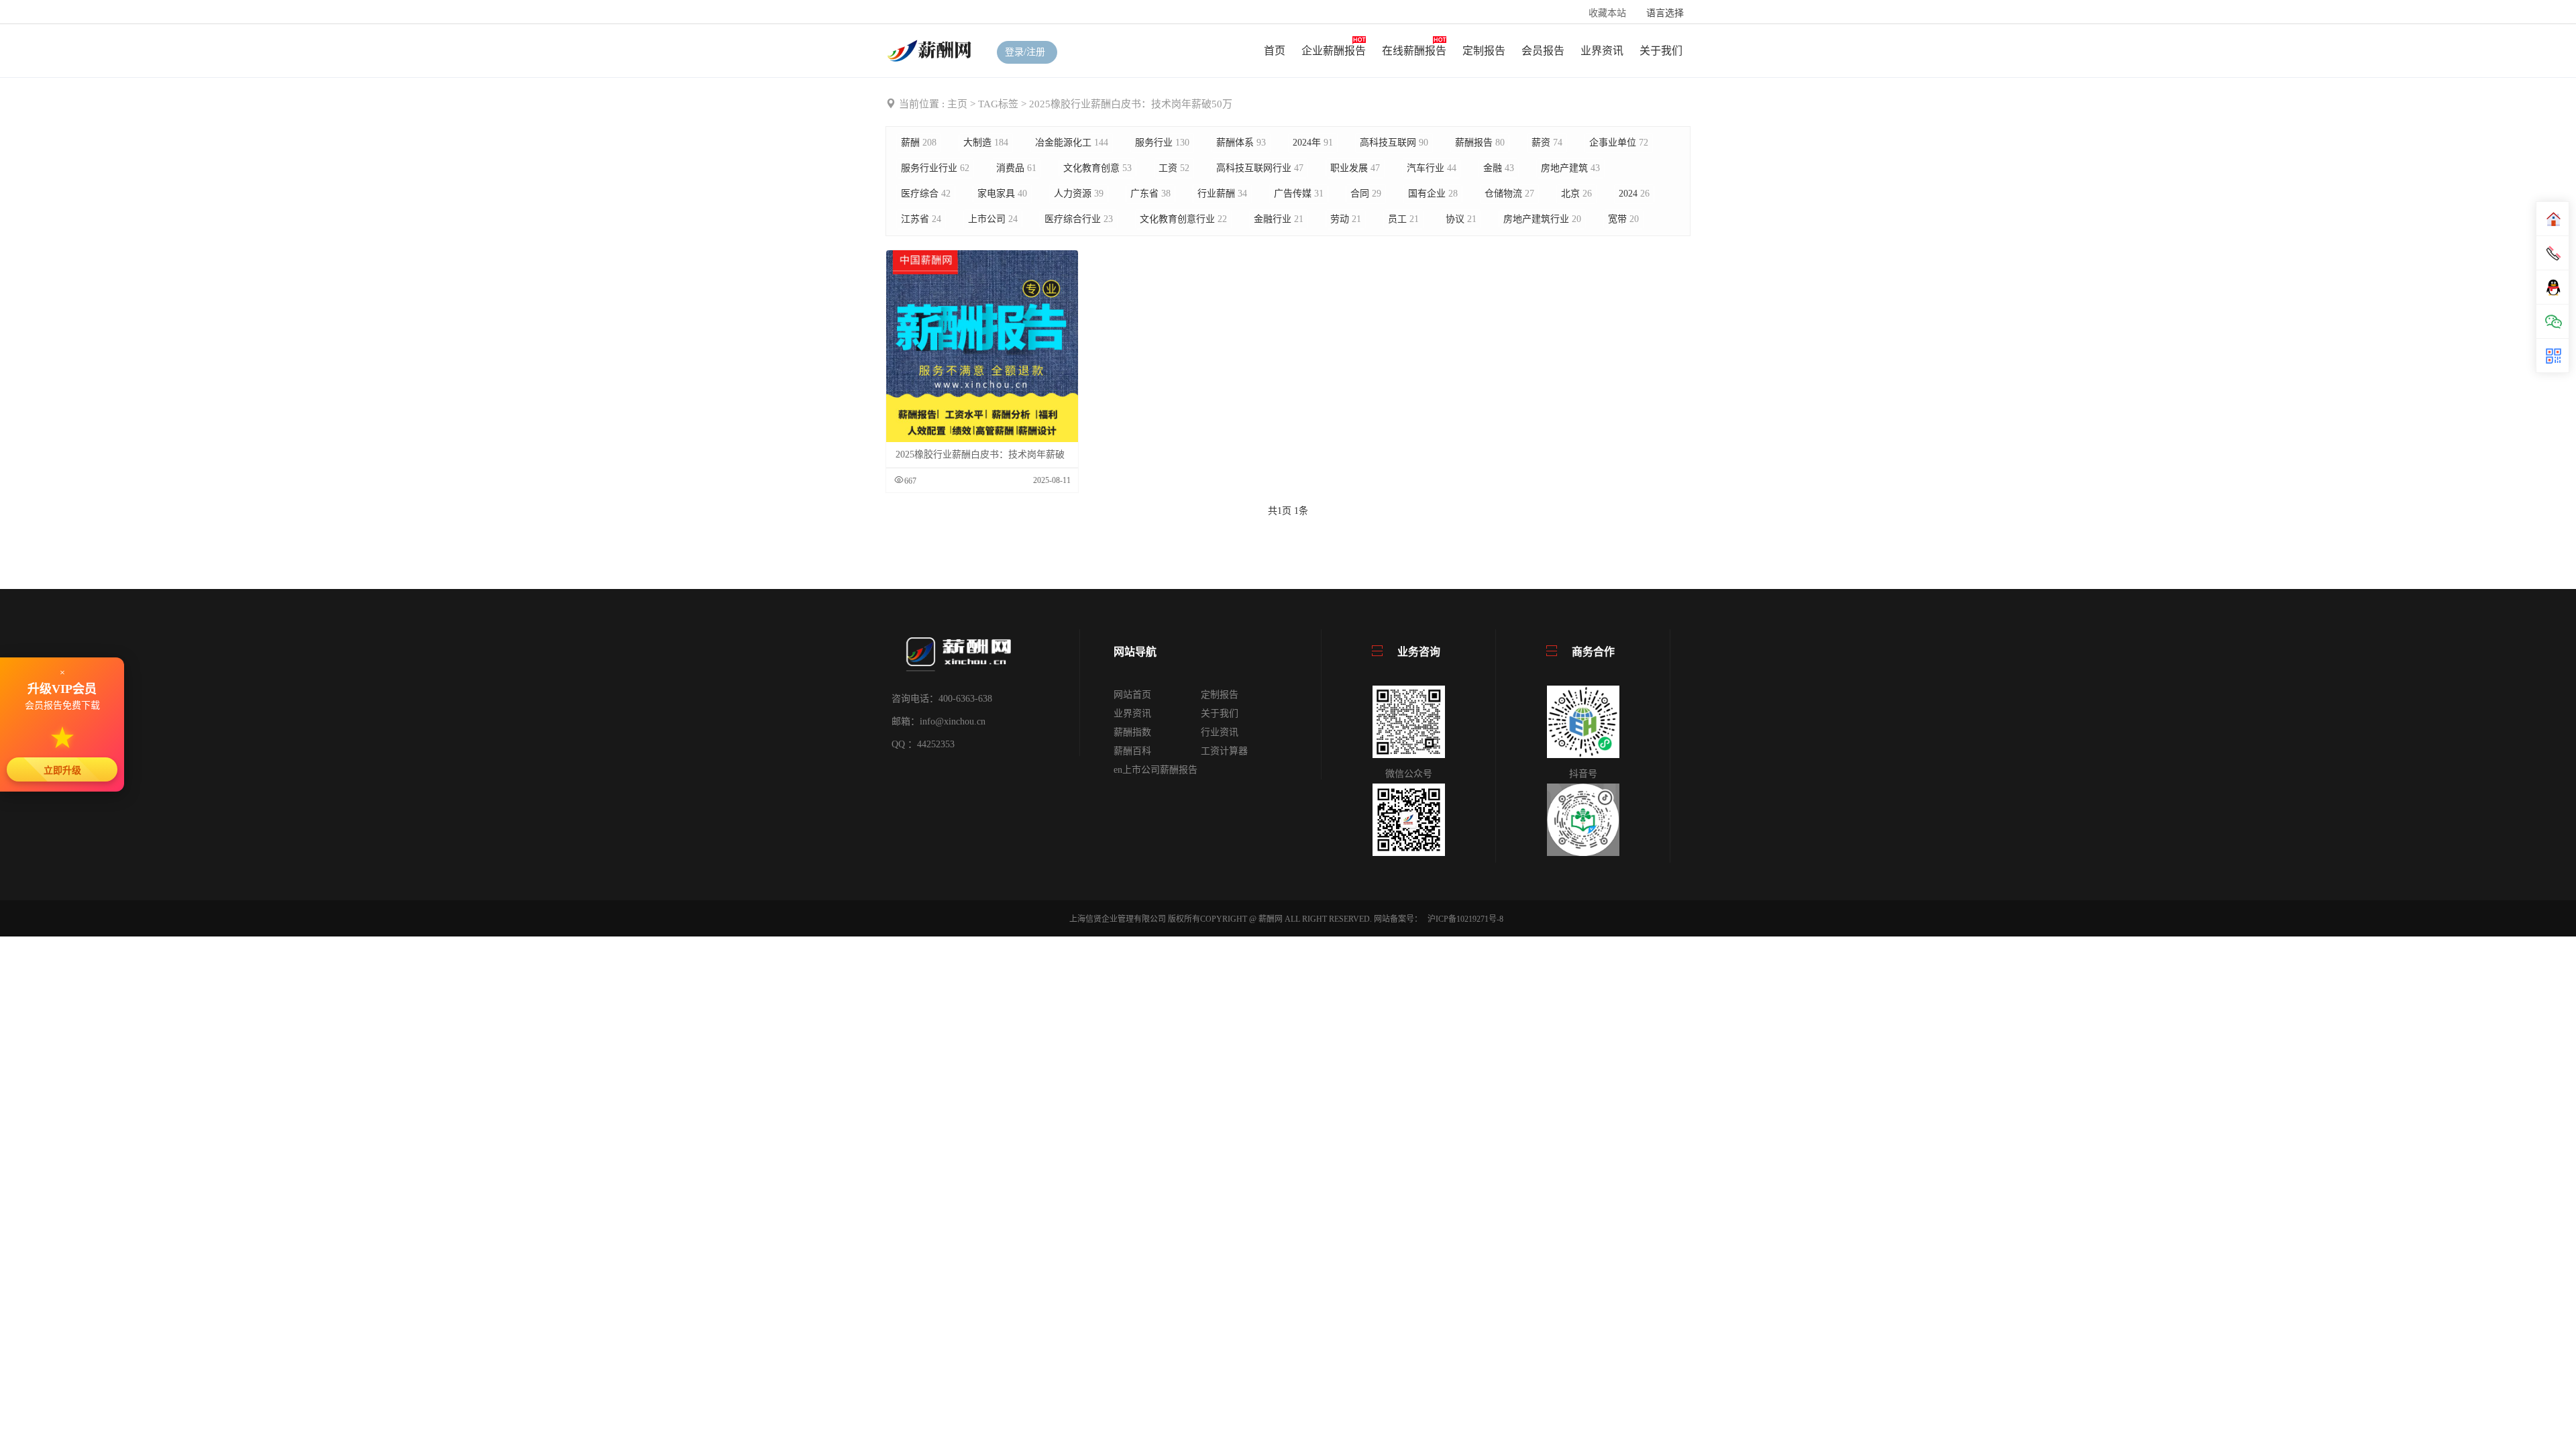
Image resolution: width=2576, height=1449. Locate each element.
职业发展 (1355, 168)
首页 (1275, 51)
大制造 (986, 143)
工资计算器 (1224, 751)
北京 (1576, 194)
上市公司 (993, 219)
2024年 (1313, 143)
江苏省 (921, 219)
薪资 (1547, 143)
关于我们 (1661, 51)
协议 (1461, 219)
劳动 (1346, 219)
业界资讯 (1602, 51)
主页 (957, 104)
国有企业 (1433, 194)
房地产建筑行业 (1542, 219)
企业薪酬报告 (1334, 51)
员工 (1403, 219)
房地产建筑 (1570, 168)
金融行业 (1279, 219)
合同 (1366, 194)
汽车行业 (1432, 168)
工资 (1174, 168)
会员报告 (1543, 51)
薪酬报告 (1480, 143)
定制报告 (1484, 51)
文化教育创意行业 (1183, 219)
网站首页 (1132, 695)
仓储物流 (1509, 194)
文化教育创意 (1097, 168)
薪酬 (919, 143)
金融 (1499, 168)
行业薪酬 (1222, 194)
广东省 (1150, 194)
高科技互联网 (1394, 143)
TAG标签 (998, 104)
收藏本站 (1607, 13)
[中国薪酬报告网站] (931, 50)
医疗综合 (926, 194)
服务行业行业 (935, 168)
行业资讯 (1220, 732)
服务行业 (1162, 143)
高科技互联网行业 (1260, 168)
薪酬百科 (1132, 751)
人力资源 (1079, 194)
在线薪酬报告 (1414, 51)
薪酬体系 (1241, 143)
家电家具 (1002, 194)
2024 (1634, 194)
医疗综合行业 (1079, 219)
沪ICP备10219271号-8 (1465, 919)
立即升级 (62, 770)
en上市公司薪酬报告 (1156, 770)
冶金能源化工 (1072, 143)
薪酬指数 (1132, 732)
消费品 (1016, 168)
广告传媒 (1299, 194)
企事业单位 (1619, 143)
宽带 (1623, 219)
